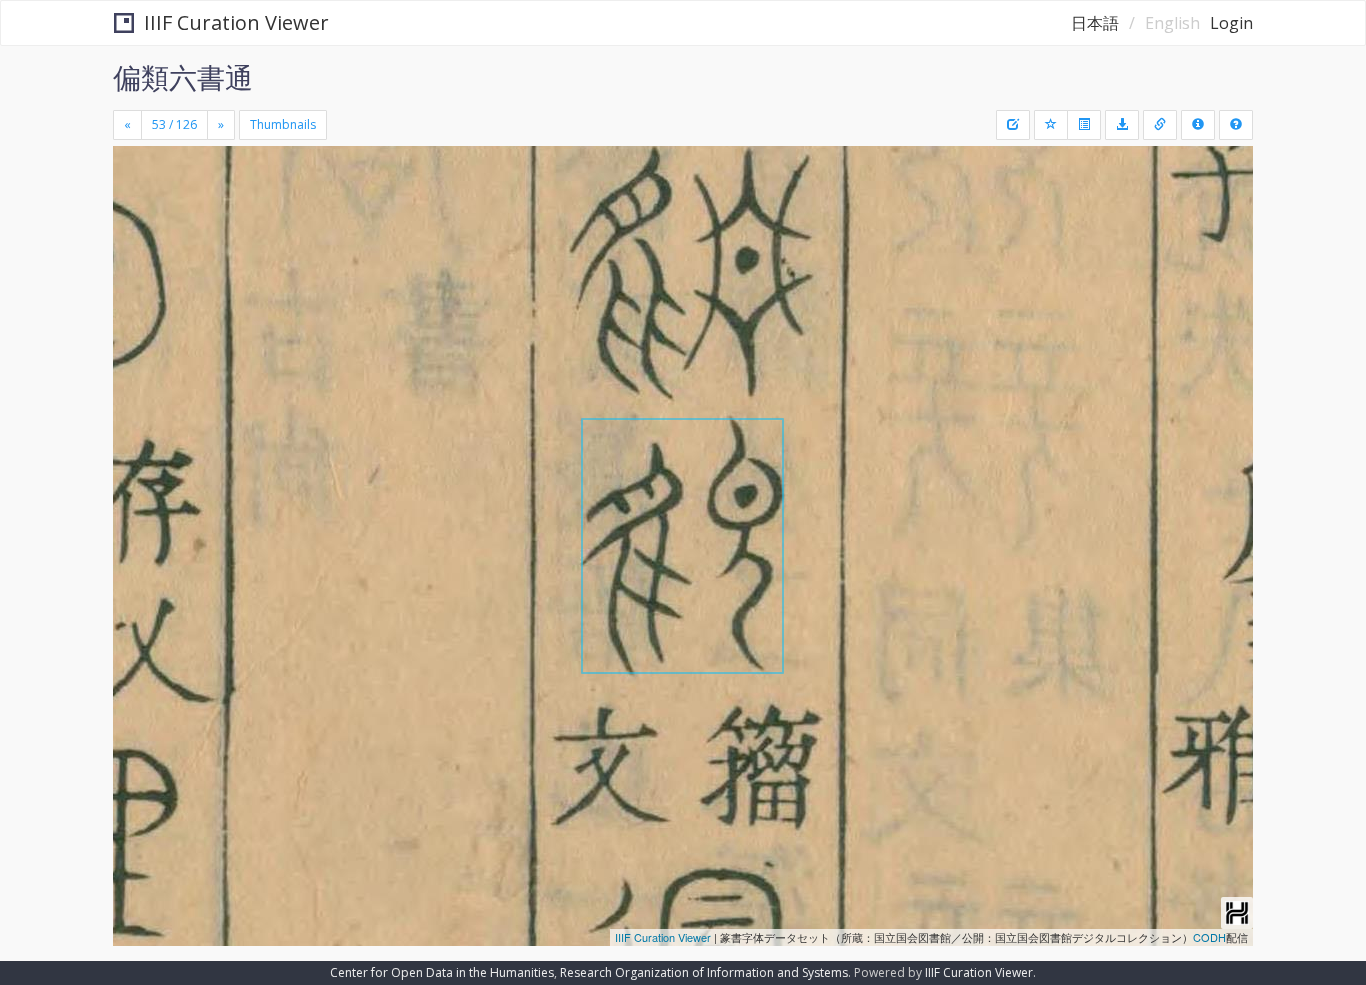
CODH (1209, 937)
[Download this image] (1122, 125)
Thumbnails (283, 124)
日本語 (1095, 23)
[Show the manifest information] (1198, 125)
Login (1231, 23)
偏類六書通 (183, 77)
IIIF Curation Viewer (236, 22)
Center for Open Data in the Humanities (442, 972)
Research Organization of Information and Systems (704, 972)
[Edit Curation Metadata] (1013, 125)
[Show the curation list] (1084, 125)
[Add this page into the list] (1051, 125)
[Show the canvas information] (1160, 125)
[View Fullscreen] (136, 231)
